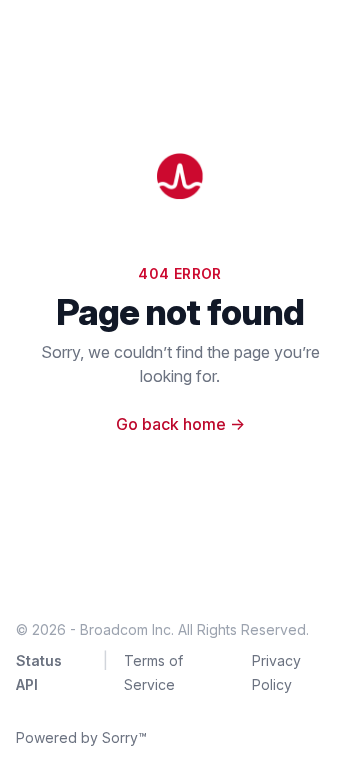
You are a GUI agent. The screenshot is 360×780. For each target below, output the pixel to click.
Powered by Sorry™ (81, 737)
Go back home (180, 424)
